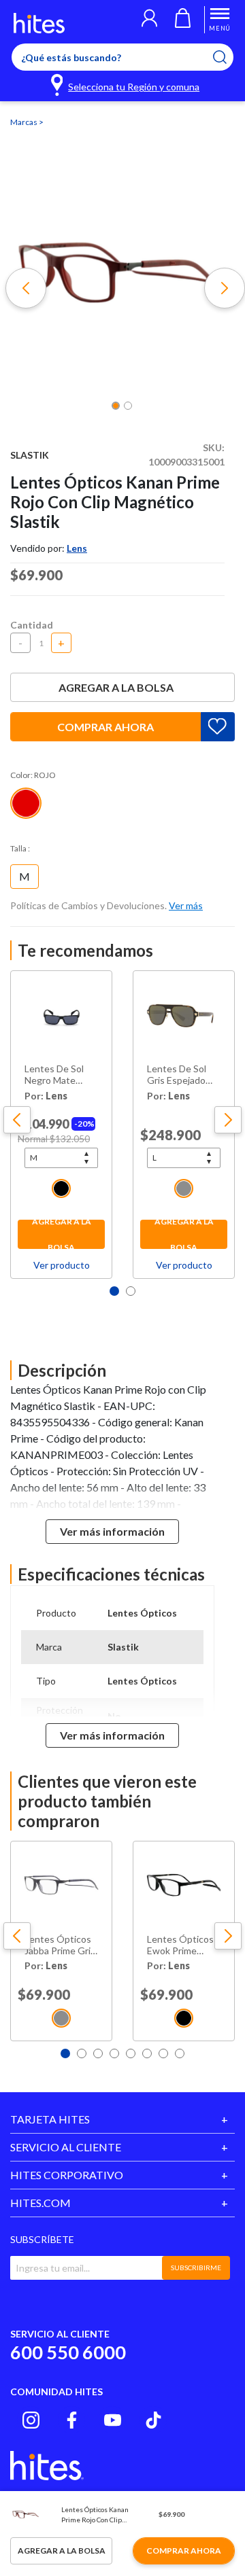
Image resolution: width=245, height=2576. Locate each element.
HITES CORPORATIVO (67, 2175)
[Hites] (39, 23)
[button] (149, 20)
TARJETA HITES (50, 2119)
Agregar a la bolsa (116, 687)
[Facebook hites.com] (72, 2420)
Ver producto (62, 1265)
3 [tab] (98, 2053)
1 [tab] (114, 1291)
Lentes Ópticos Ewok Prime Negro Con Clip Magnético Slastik (180, 1945)
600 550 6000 (68, 2352)
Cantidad (32, 625)
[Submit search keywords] (228, 57)
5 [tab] (131, 2053)
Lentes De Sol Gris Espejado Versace (177, 1075)
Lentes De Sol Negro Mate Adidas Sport (54, 1075)
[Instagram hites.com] (31, 2420)
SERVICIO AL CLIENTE (66, 2147)
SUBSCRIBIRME (196, 2268)
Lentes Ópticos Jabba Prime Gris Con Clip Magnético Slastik (60, 1945)
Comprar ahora (105, 727)
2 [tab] (131, 1291)
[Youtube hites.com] (113, 2420)
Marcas (24, 122)
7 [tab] (163, 2053)
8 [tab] (180, 2053)
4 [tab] (114, 2053)
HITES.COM (40, 2203)
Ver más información (112, 1531)
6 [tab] (147, 2053)
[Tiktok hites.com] (153, 2420)
